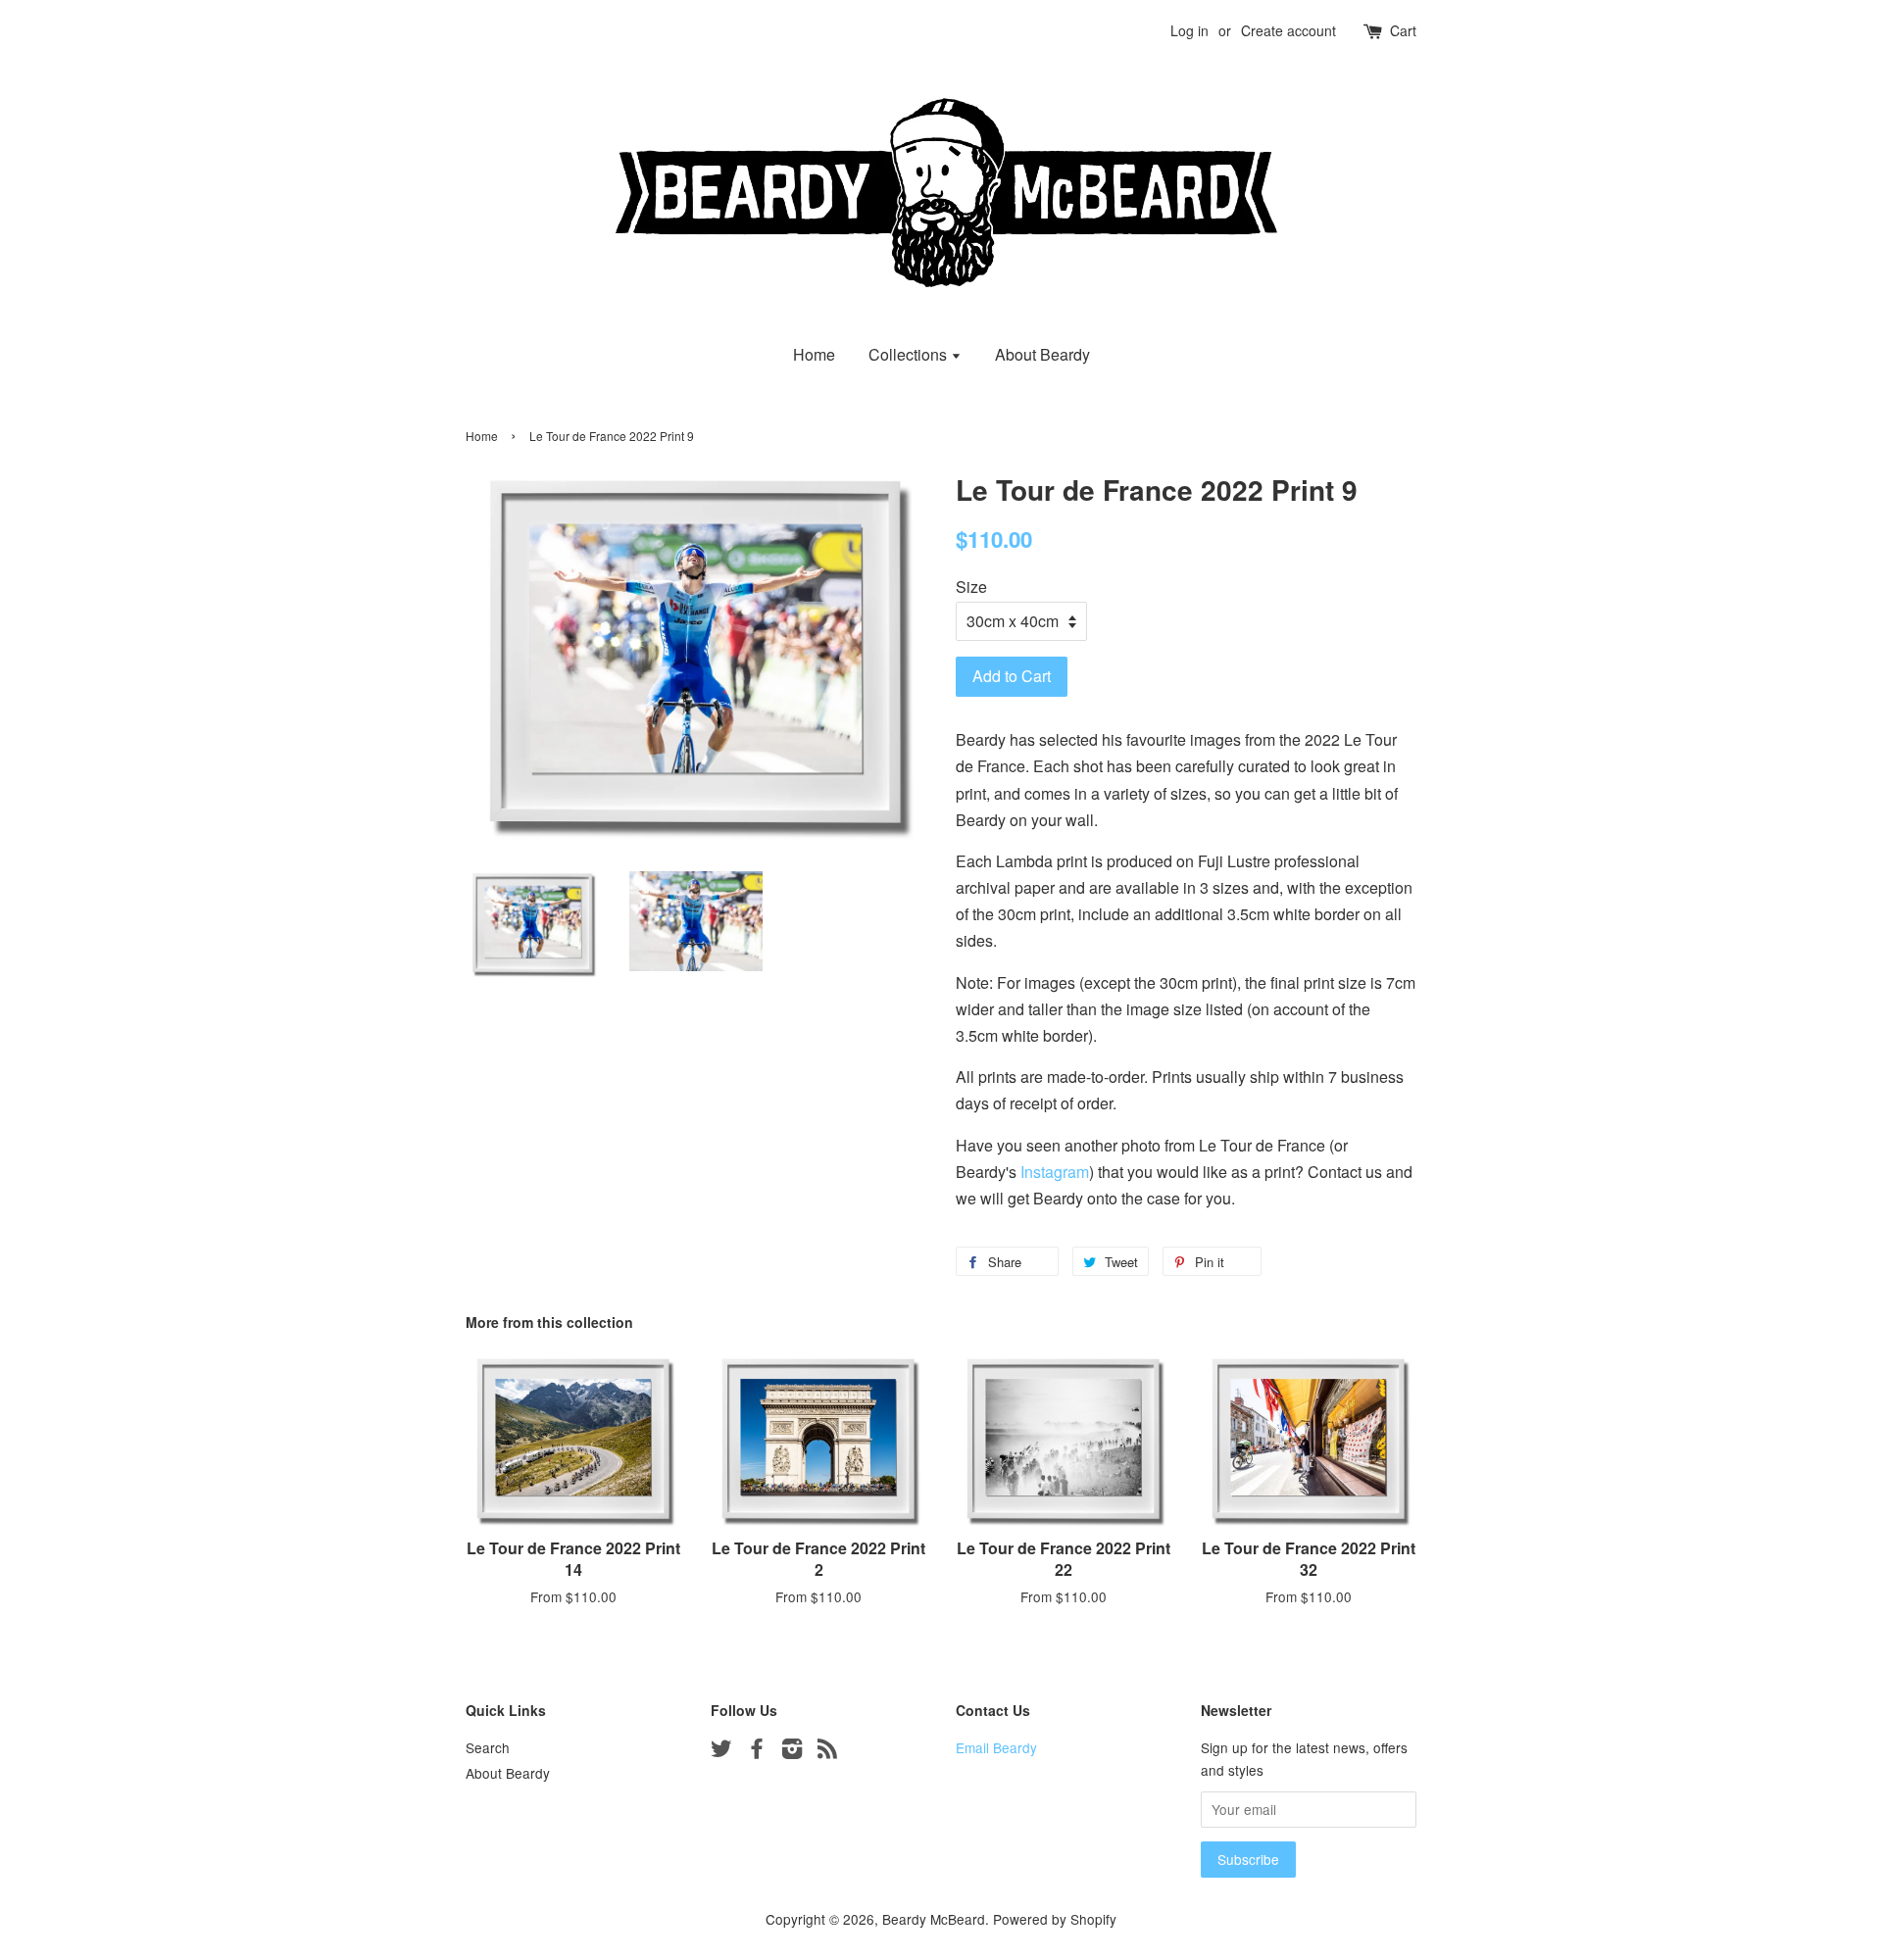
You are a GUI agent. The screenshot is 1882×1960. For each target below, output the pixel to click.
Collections (910, 354)
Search (488, 1747)
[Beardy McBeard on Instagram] (792, 1751)
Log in (1189, 30)
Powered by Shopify (1055, 1919)
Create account (1288, 30)
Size (971, 587)
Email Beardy (996, 1747)
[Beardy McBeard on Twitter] (721, 1751)
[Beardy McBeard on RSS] (827, 1751)
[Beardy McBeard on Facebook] (757, 1751)
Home (814, 354)
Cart (1403, 30)
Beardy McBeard (934, 1919)
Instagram (1055, 1172)
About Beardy (1042, 354)
